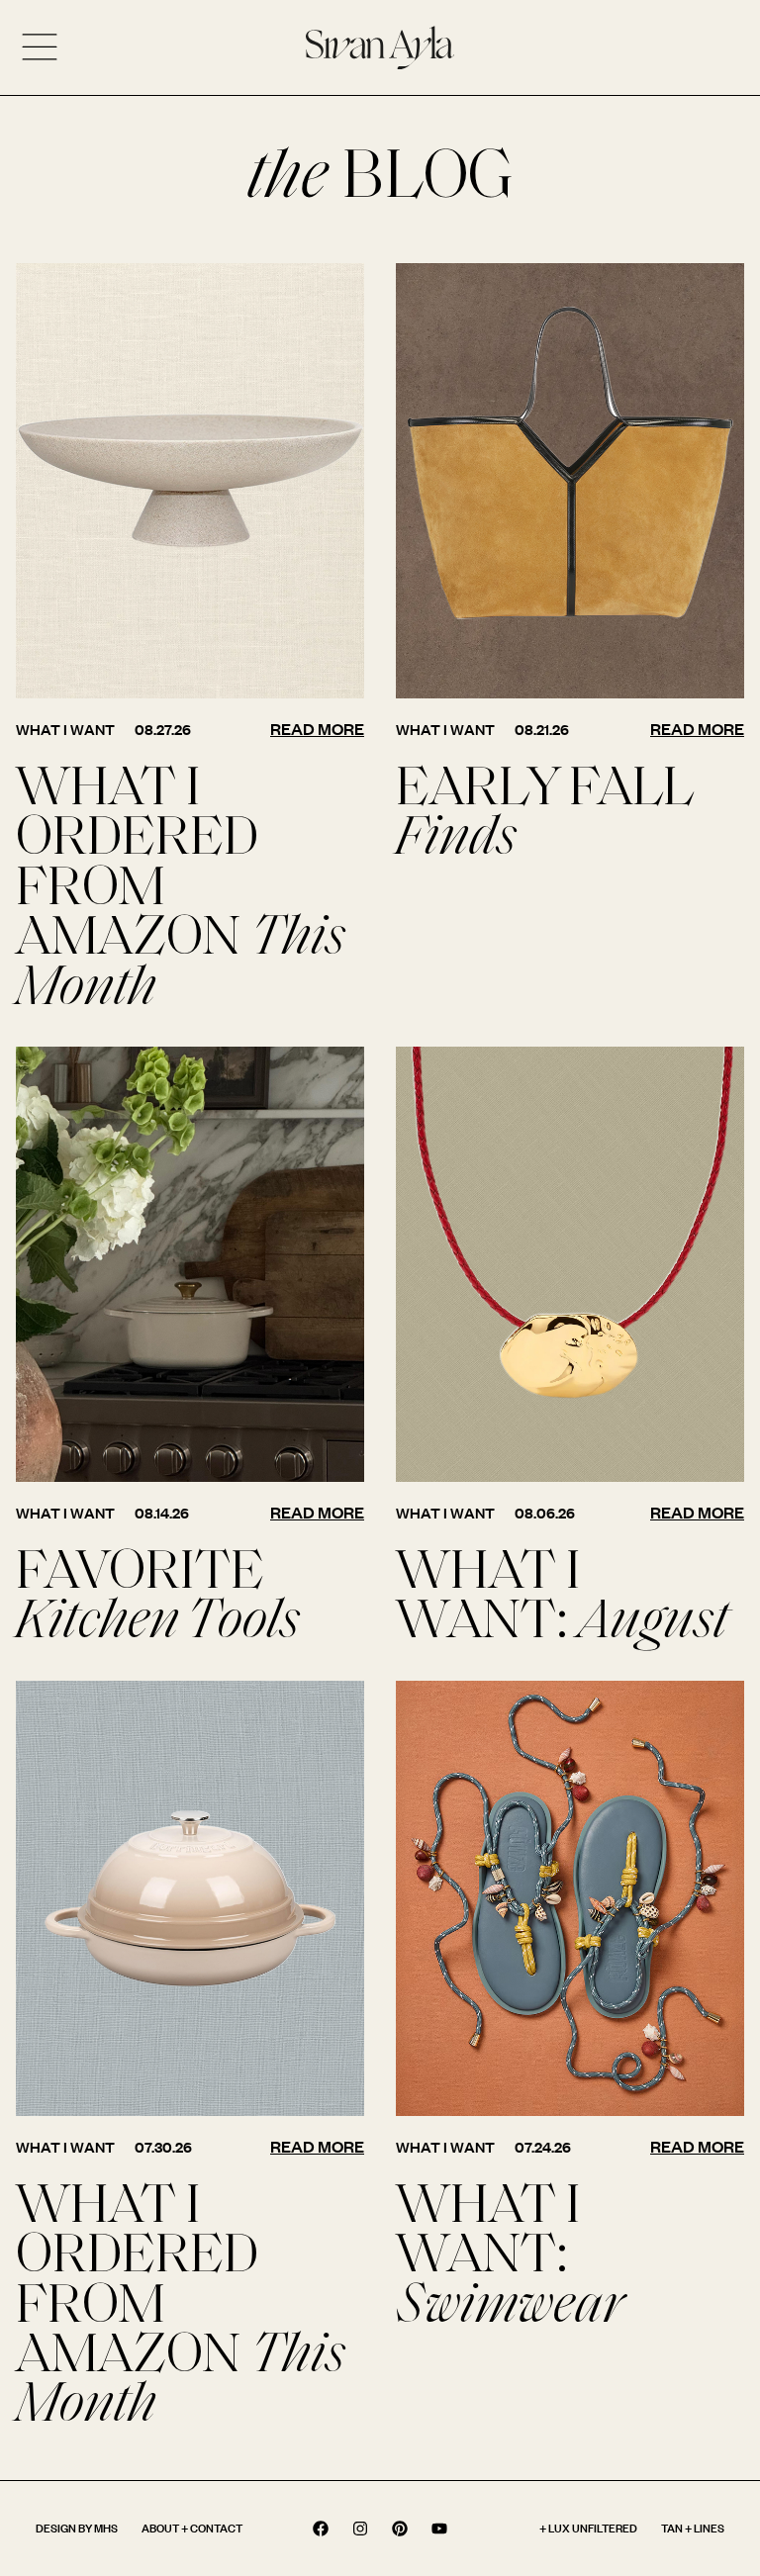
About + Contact (192, 2528)
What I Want (65, 730)
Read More (317, 729)
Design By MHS (77, 2528)
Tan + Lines (693, 2528)
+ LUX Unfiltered (588, 2528)
